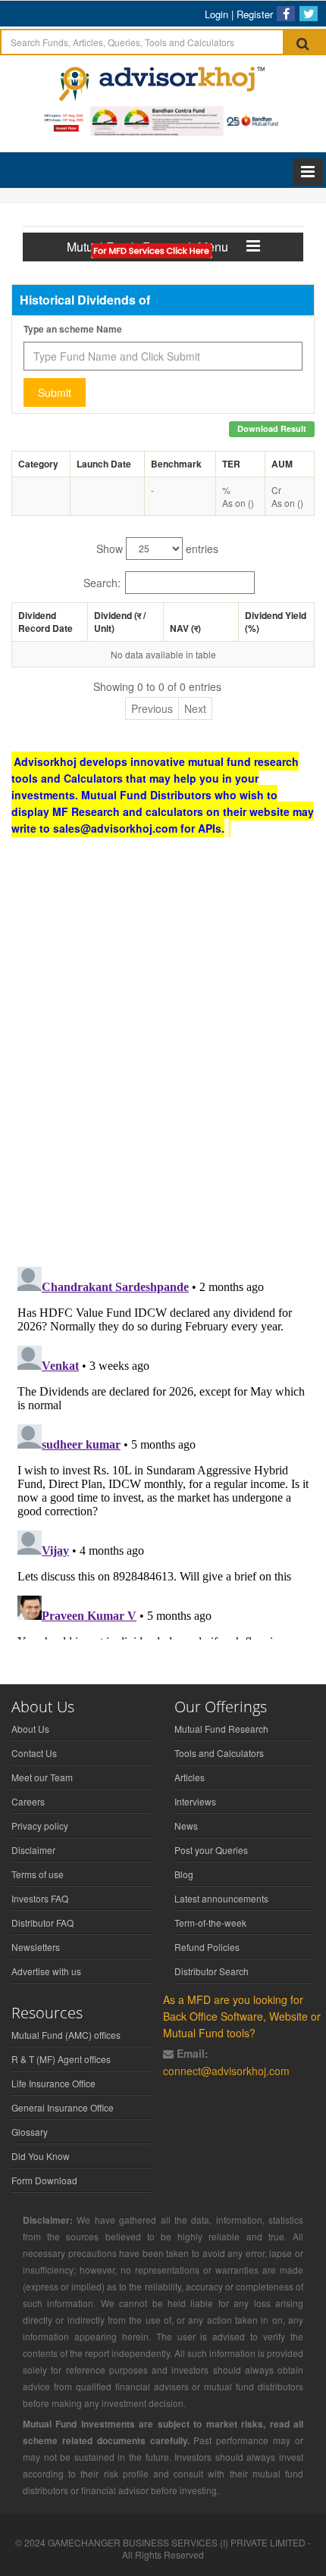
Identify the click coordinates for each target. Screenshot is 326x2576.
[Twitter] (309, 14)
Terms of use (38, 1874)
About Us (30, 1729)
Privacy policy (40, 1826)
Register (255, 14)
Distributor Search (212, 1971)
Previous (152, 708)
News (186, 1826)
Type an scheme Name (73, 329)
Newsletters (36, 1947)
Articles (190, 1777)
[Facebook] (286, 14)
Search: (102, 582)
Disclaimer (33, 1850)
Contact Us (34, 1753)
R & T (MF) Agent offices (61, 2059)
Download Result (272, 428)
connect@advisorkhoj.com (226, 2071)
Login (216, 14)
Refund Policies (207, 1947)
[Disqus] (163, 1058)
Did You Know (41, 2156)
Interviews (195, 1801)
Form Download (44, 2180)
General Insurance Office (63, 2107)
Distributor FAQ (42, 1923)
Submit (55, 392)
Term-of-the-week (210, 1923)
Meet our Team (42, 1777)
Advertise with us (46, 1971)
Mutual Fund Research (221, 1729)
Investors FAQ (40, 1898)
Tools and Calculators (219, 1753)
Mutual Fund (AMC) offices (66, 2035)
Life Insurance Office (53, 2083)
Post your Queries (211, 1850)
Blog (184, 1874)
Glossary (30, 2132)
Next (195, 708)
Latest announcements (221, 1898)
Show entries (157, 548)
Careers (28, 1801)
